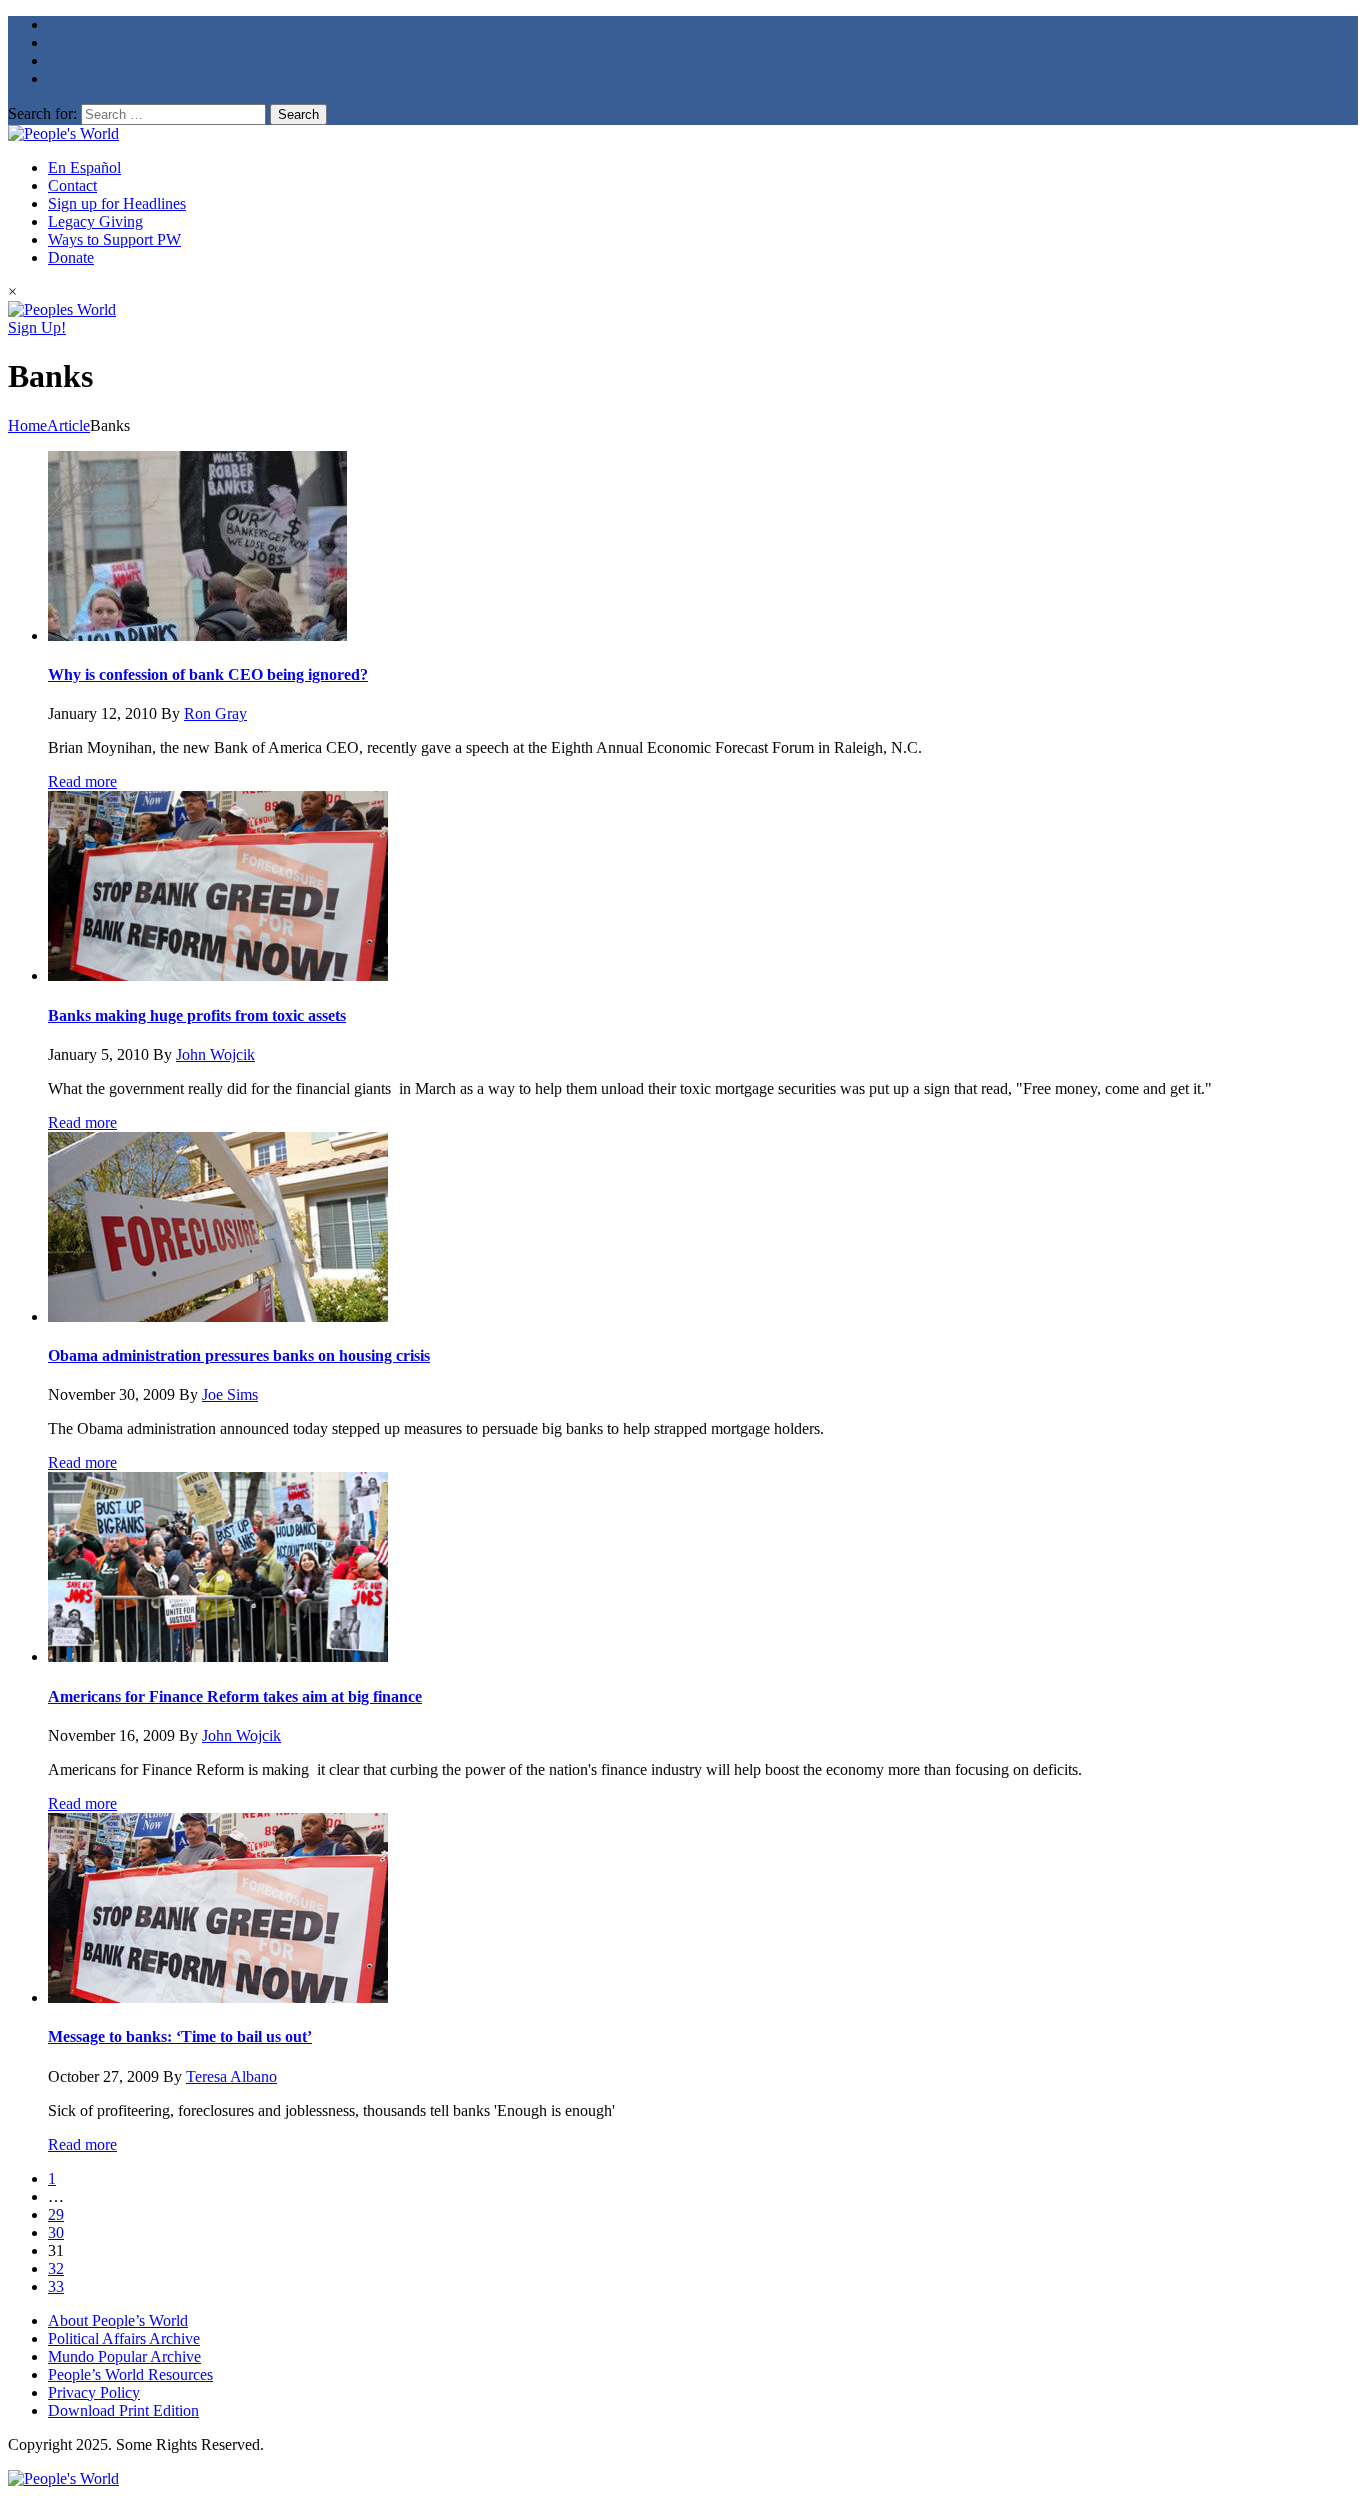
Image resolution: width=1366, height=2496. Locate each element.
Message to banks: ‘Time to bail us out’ (180, 2036)
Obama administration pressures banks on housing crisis (239, 1355)
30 (56, 2232)
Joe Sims (230, 1394)
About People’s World (118, 2320)
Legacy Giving (95, 221)
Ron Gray (215, 713)
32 (56, 2268)
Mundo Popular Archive (124, 2356)
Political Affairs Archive (124, 2338)
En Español (84, 167)
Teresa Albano (231, 2076)
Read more (82, 781)
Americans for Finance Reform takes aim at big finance (235, 1696)
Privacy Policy (94, 2392)
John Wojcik (215, 1054)
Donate (71, 257)
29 (56, 2214)
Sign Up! (37, 327)
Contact (72, 185)
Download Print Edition (123, 2410)
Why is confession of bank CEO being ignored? (208, 674)
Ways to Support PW (114, 239)
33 (56, 2286)
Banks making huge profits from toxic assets (197, 1015)
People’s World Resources (130, 2374)
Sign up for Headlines (117, 203)
